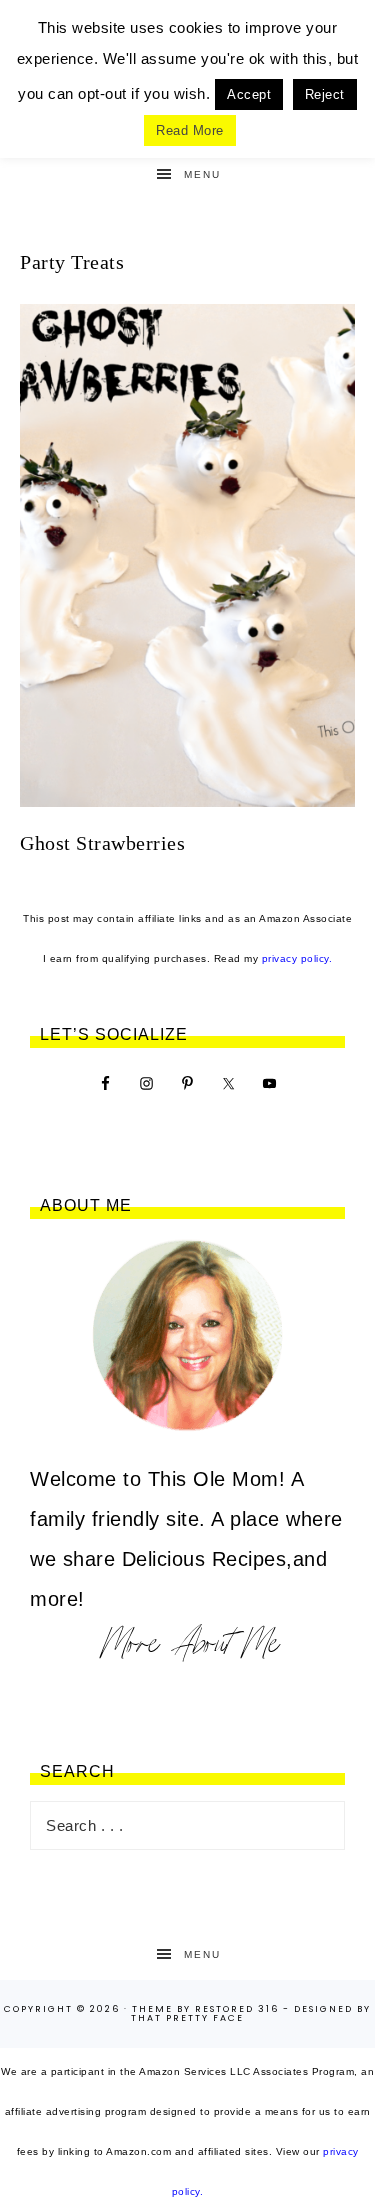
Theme (152, 2009)
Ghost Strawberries (102, 843)
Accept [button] (249, 94)
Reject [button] (325, 94)
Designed (323, 2009)
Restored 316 (237, 2009)
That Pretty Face (187, 2018)
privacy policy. (297, 958)
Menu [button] (202, 174)
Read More (190, 130)
